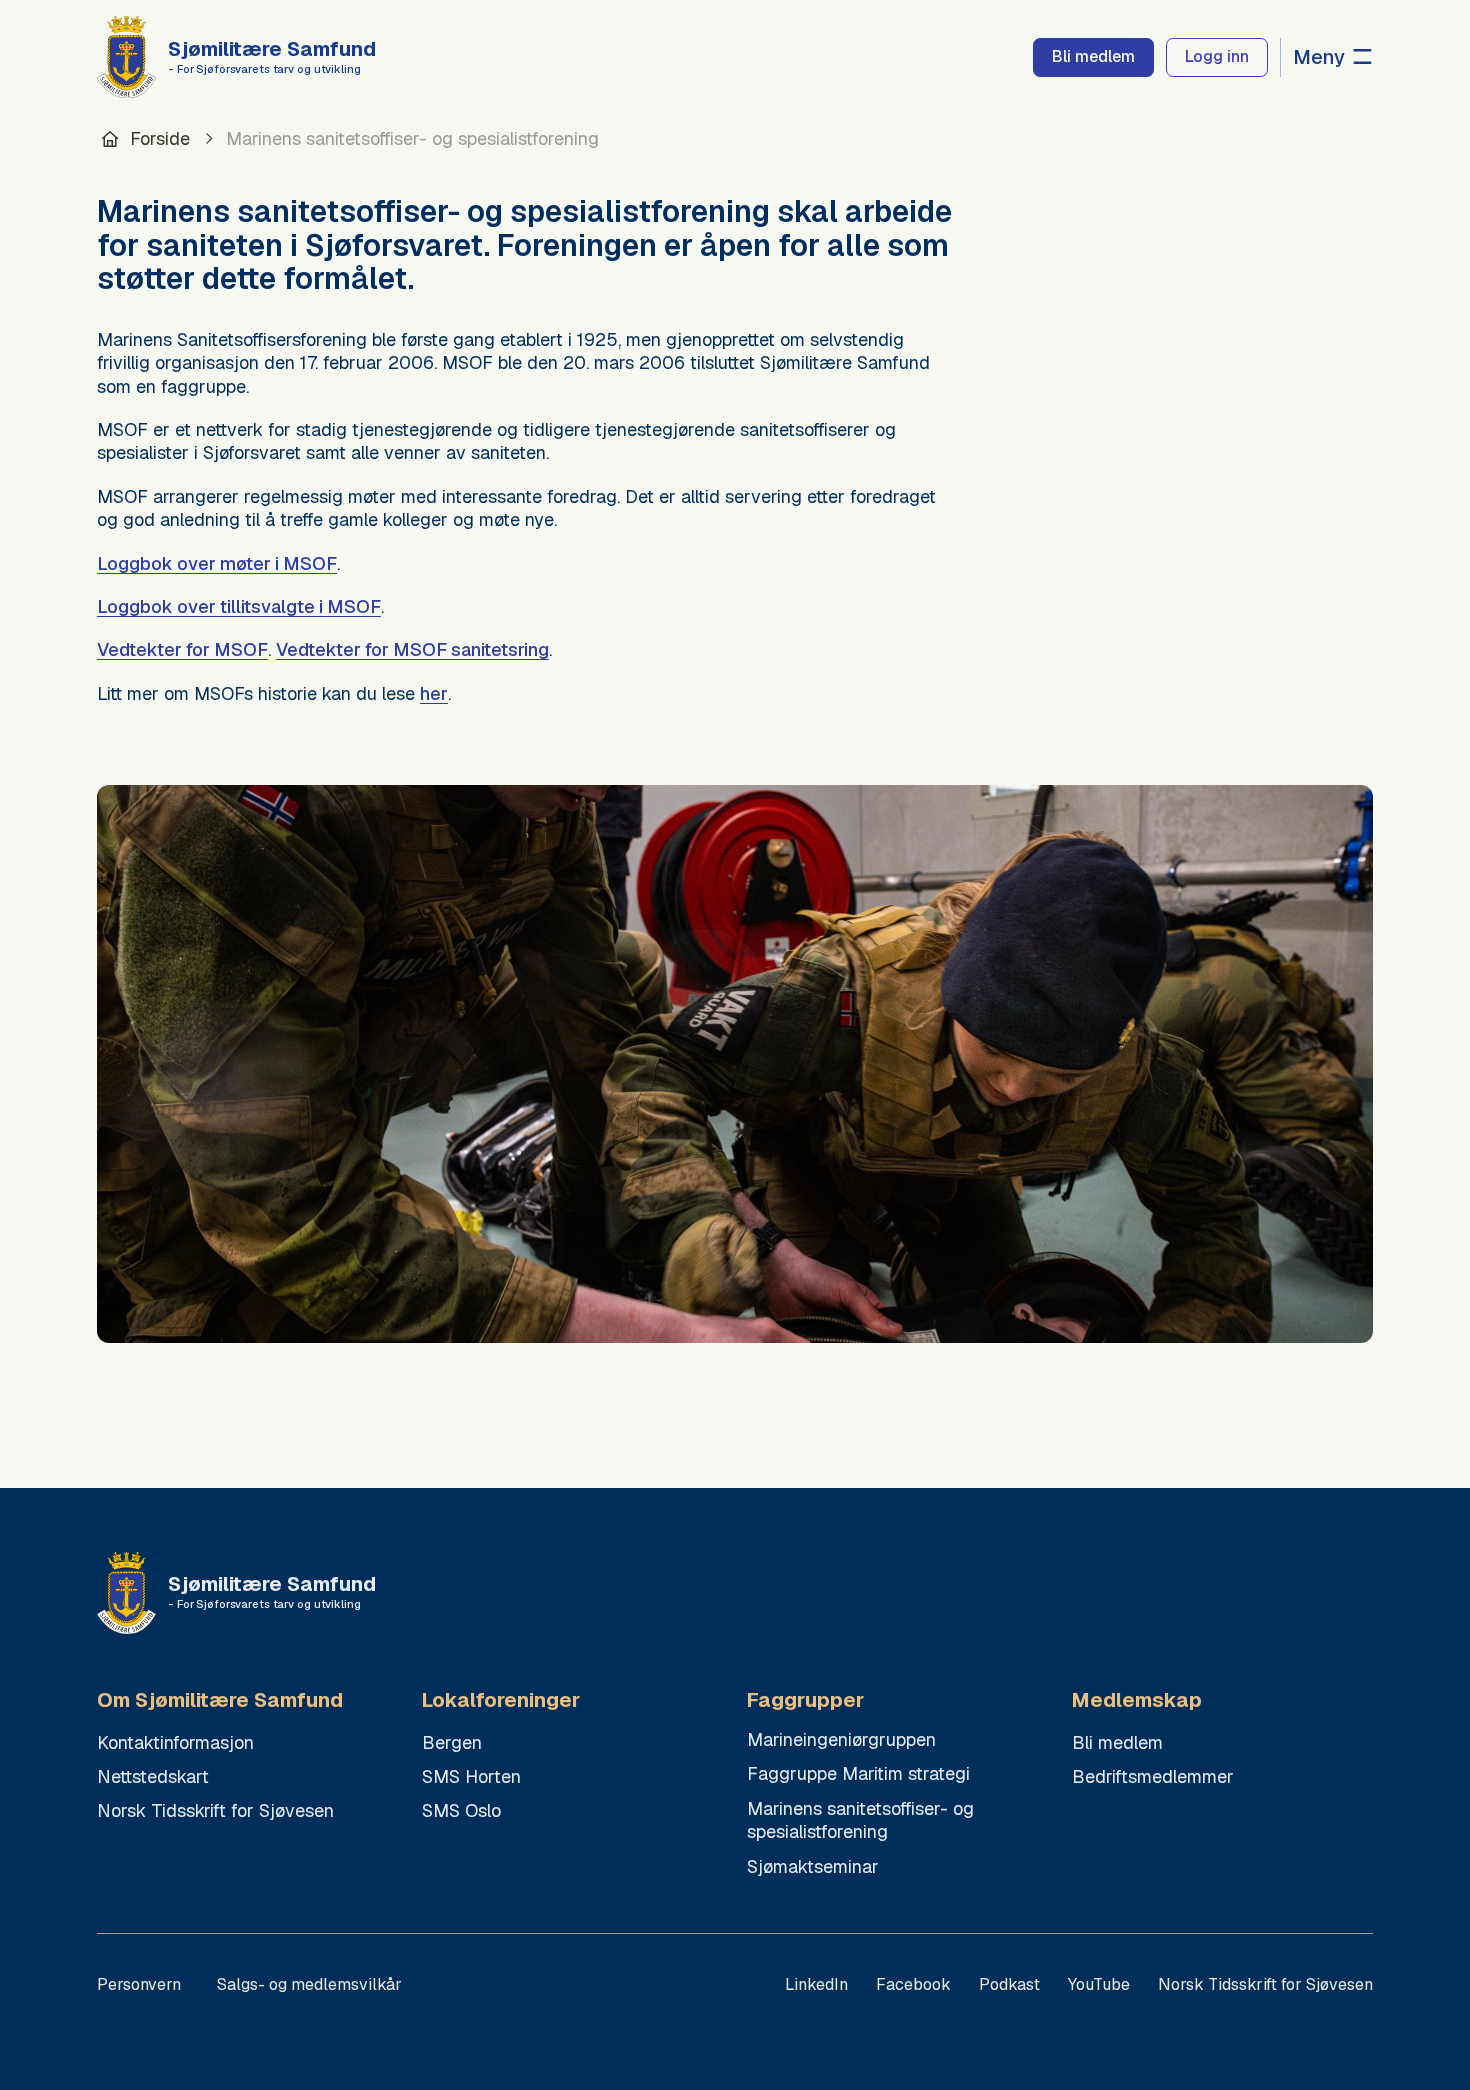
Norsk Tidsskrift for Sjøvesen (215, 1810)
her (434, 693)
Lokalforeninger (501, 1700)
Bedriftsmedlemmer (1153, 1776)
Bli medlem (1117, 1742)
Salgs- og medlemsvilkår (309, 1984)
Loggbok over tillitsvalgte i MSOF (239, 606)
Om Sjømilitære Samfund (220, 1700)
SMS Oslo (461, 1810)
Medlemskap (1137, 1700)
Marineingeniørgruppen (841, 1739)
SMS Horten (471, 1776)
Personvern (139, 1984)
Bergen (452, 1742)
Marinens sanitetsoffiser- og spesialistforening (860, 1820)
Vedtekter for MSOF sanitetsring (412, 649)
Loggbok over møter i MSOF (217, 563)
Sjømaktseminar (813, 1866)
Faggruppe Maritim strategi (858, 1773)
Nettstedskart (153, 1776)
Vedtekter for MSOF (182, 649)
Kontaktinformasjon (175, 1742)
